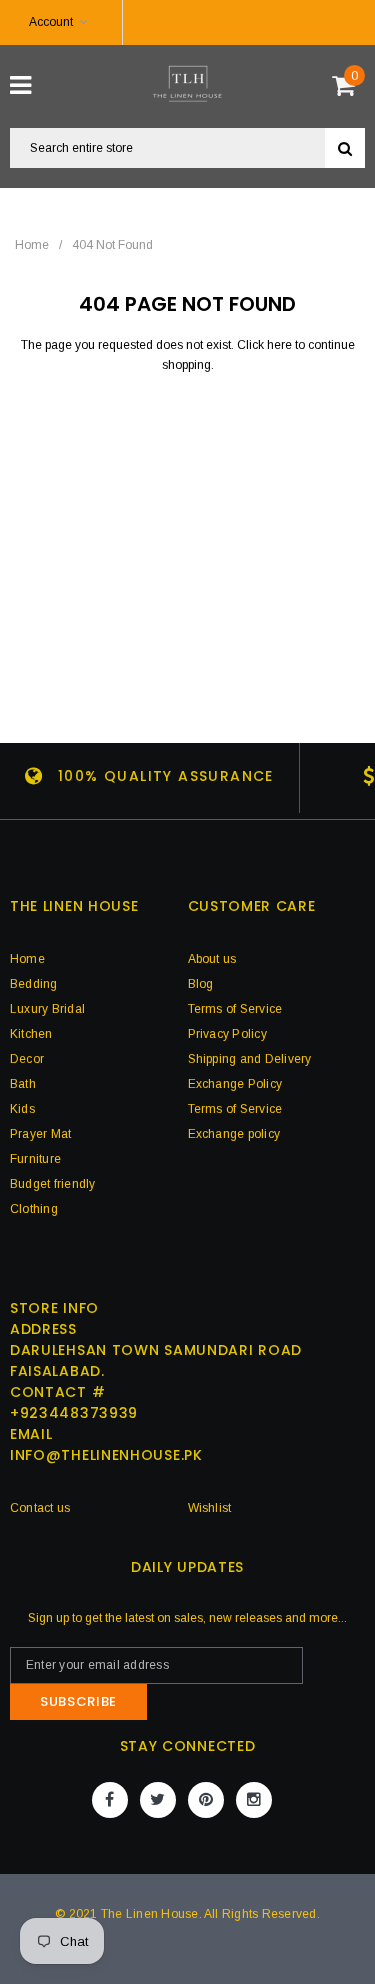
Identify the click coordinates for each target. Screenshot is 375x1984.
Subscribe (78, 1701)
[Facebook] (110, 1800)
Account (51, 22)
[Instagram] (254, 1800)
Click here (266, 345)
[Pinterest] (206, 1800)
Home (32, 245)
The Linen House (150, 1914)
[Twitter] (158, 1800)
